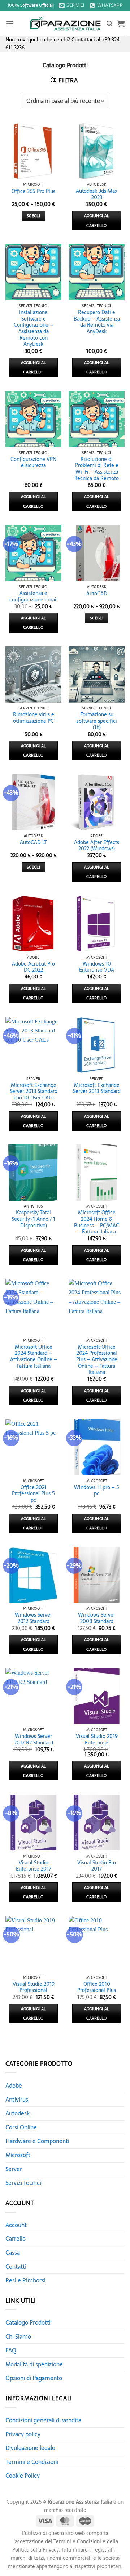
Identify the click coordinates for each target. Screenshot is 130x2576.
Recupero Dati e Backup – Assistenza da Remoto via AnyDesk (97, 322)
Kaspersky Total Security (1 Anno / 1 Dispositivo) (33, 1219)
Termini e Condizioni (32, 2462)
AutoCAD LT (33, 843)
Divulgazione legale (30, 2448)
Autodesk (18, 2113)
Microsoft (18, 2155)
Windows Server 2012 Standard (33, 1618)
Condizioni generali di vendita (43, 2420)
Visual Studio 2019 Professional (34, 1987)
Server (14, 2169)
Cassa (13, 2253)
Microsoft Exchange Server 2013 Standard (97, 1088)
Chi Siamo (18, 2337)
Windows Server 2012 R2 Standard (34, 1740)
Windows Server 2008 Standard (97, 1618)
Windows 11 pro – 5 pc (97, 1491)
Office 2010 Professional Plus (97, 1987)
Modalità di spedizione (34, 2364)
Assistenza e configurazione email (34, 597)
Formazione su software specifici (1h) (97, 721)
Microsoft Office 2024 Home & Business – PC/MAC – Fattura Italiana (97, 1222)
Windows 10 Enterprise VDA (97, 967)
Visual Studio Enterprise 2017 (34, 1866)
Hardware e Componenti (37, 2141)
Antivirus (17, 2100)
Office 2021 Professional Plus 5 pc (33, 1494)
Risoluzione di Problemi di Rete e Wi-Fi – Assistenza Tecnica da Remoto (97, 469)
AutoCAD (97, 594)
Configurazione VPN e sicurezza (33, 463)
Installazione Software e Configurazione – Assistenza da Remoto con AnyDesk (33, 328)
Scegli (33, 216)
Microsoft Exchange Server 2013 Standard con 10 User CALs (34, 1092)
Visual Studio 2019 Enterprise (97, 1740)
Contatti (16, 2267)
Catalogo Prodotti (28, 2322)
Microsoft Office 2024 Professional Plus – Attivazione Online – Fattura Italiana (97, 1360)
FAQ (11, 2350)
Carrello (16, 2239)
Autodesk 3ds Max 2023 (97, 194)
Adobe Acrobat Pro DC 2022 (33, 967)
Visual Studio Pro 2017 (97, 1866)
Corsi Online (21, 2127)
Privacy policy (23, 2434)
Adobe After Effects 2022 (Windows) (97, 846)
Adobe (14, 2086)
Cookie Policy (23, 2476)
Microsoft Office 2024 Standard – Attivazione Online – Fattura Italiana (34, 1357)
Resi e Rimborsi (25, 2280)
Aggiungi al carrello (97, 220)
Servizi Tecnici (23, 2183)
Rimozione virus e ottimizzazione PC (34, 718)
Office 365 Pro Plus (33, 192)
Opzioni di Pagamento (34, 2378)
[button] (10, 24)
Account (16, 2225)
